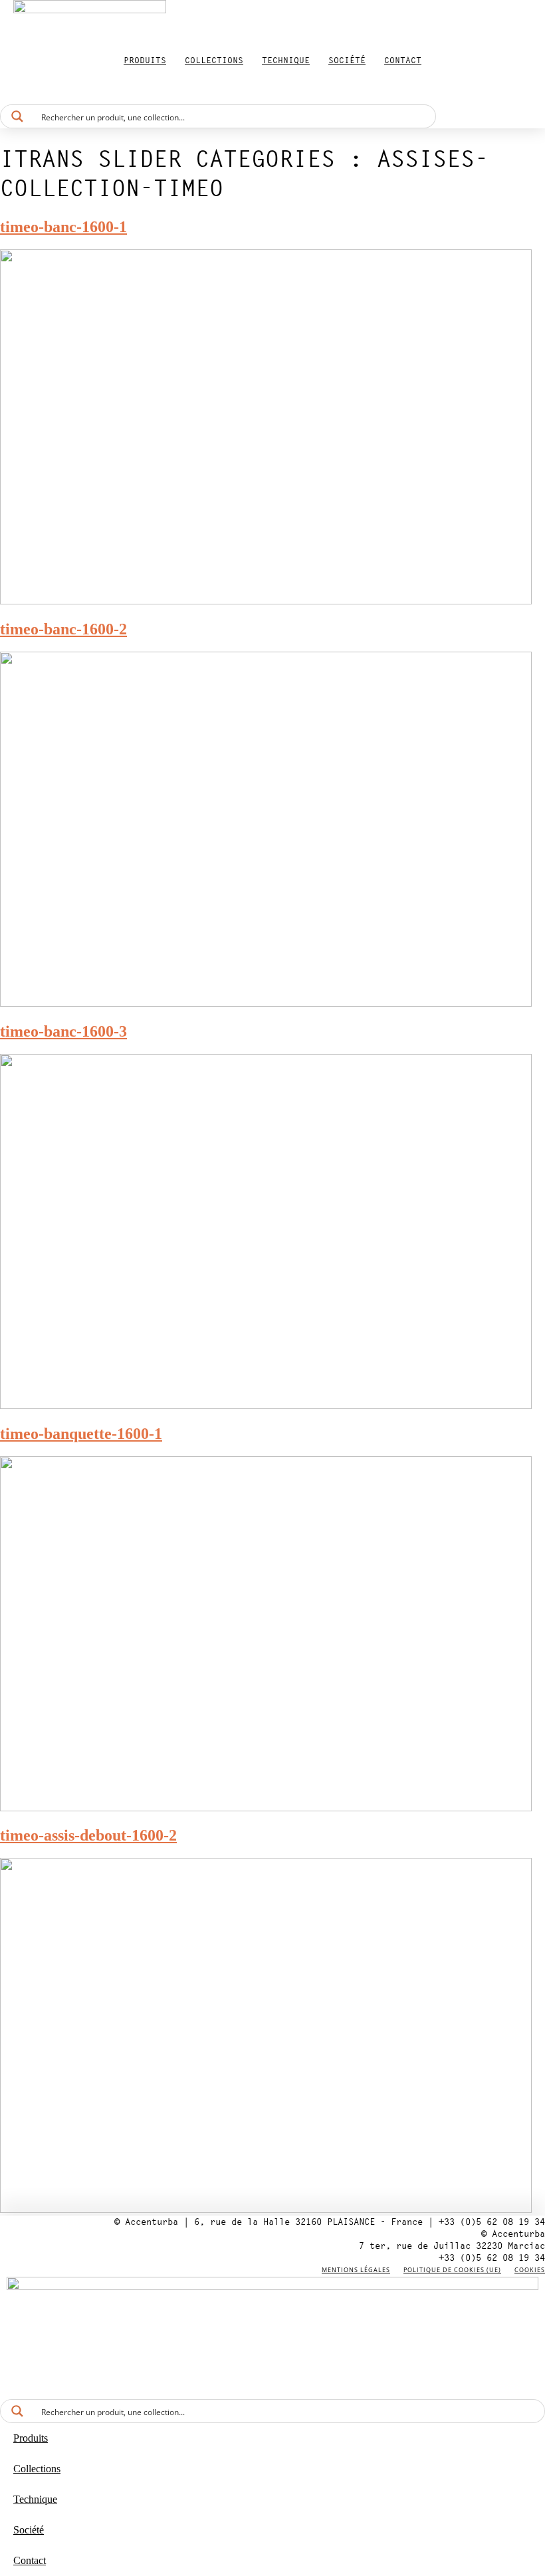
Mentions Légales (356, 2270)
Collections (214, 60)
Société (347, 60)
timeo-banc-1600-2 (63, 629)
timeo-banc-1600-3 (63, 1031)
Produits (145, 60)
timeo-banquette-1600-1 (81, 1434)
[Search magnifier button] (17, 116)
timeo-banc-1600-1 (63, 227)
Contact (403, 60)
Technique (286, 60)
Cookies (530, 2270)
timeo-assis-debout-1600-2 (88, 1835)
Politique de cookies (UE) (452, 2270)
